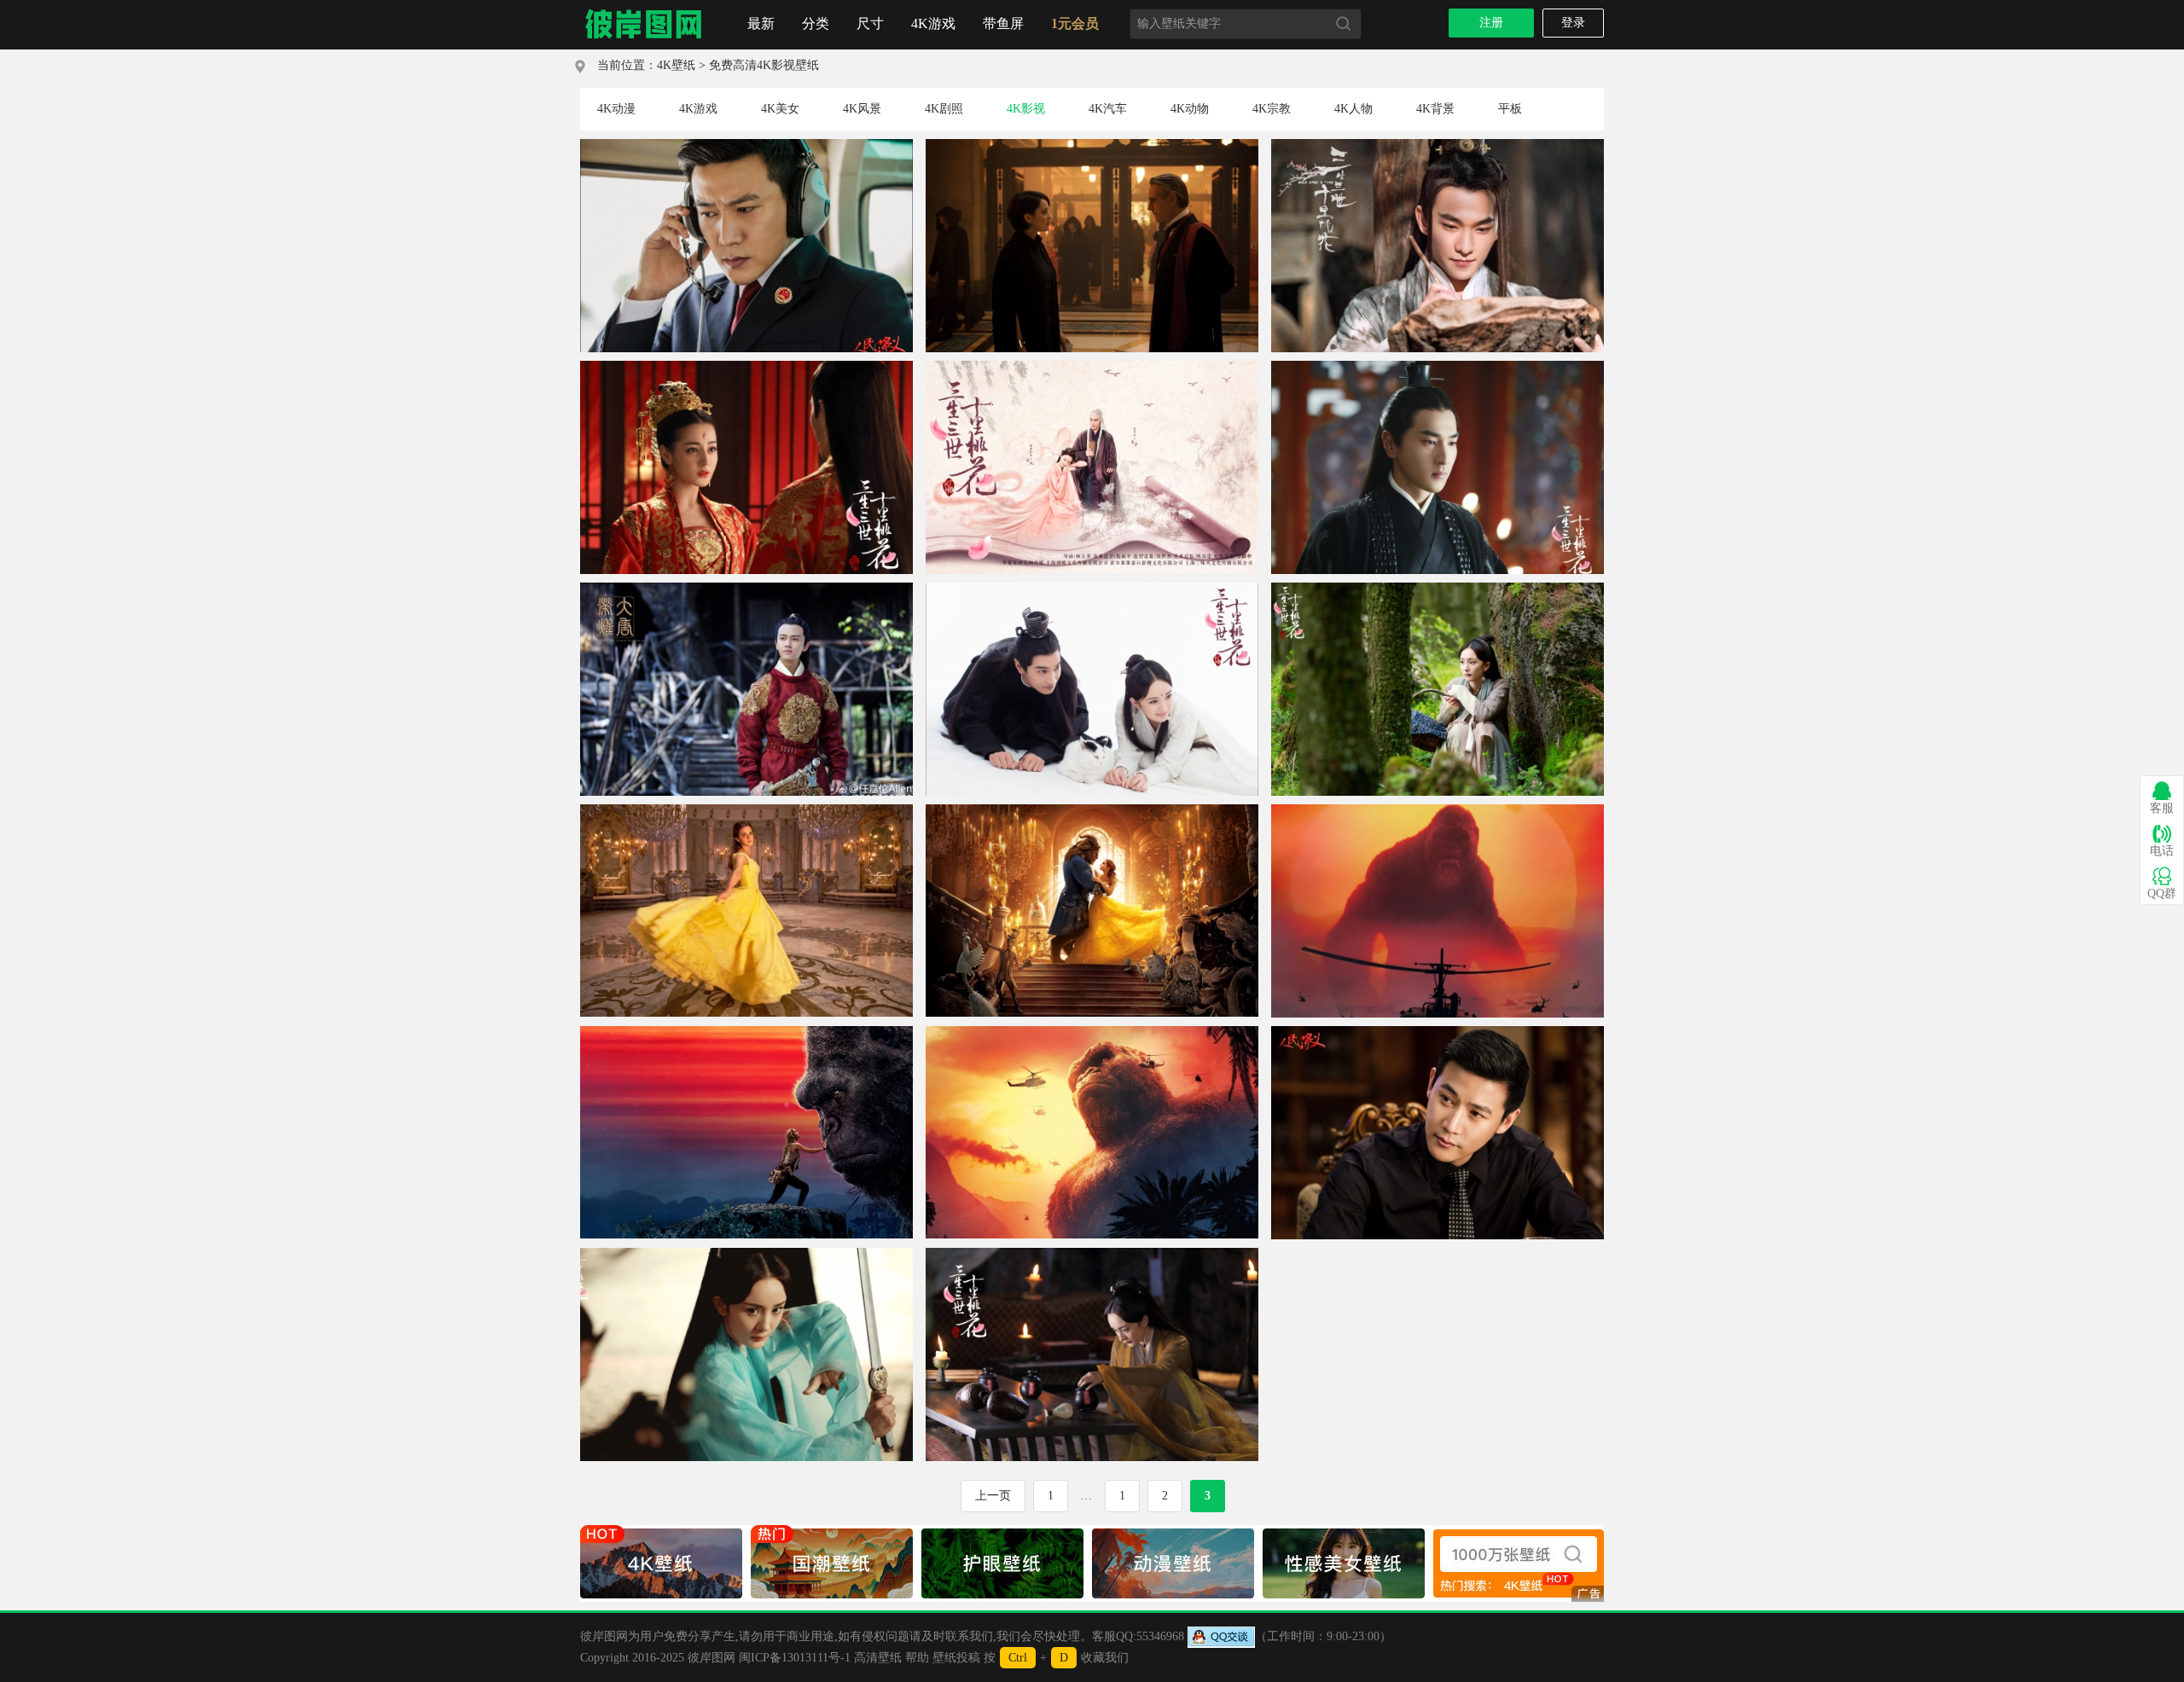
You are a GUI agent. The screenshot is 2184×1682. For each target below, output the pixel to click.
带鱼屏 (1003, 23)
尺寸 (870, 23)
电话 (2162, 851)
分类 (816, 23)
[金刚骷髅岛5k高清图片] (1438, 811)
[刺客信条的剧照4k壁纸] (1092, 145)
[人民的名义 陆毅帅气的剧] (746, 145)
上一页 (993, 1496)
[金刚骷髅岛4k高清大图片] (1092, 1032)
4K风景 (862, 109)
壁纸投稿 (956, 1658)
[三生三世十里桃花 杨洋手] (1438, 145)
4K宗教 (1272, 109)
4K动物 (1190, 109)
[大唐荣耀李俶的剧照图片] (746, 589)
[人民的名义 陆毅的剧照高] (1438, 1032)
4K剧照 (944, 109)
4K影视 (1026, 109)
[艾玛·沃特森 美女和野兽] (746, 811)
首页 (644, 25)
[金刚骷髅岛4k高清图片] (746, 1032)
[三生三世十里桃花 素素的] (1438, 589)
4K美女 (780, 109)
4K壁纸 (676, 65)
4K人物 (1353, 109)
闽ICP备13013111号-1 (795, 1658)
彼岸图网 (712, 1658)
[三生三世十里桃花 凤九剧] (746, 367)
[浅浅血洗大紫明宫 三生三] (746, 1254)
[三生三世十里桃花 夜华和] (1092, 589)
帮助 (917, 1658)
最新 (761, 23)
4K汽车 (1108, 109)
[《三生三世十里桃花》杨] (1092, 1254)
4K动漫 (616, 109)
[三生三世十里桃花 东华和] (1092, 367)
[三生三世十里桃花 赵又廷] (1438, 367)
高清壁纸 (878, 1658)
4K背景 (1435, 109)
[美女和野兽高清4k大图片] (1092, 811)
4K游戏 (933, 23)
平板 (1510, 109)
